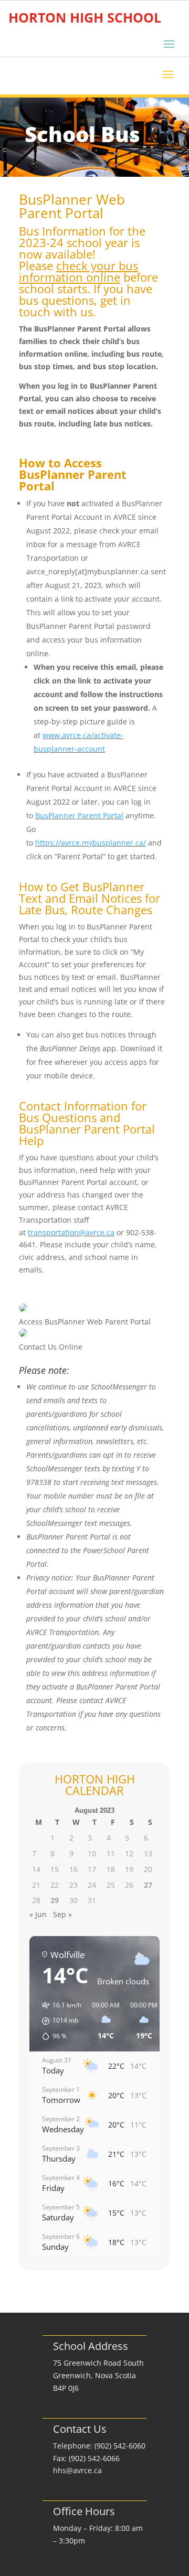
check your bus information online (78, 271)
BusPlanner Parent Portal (79, 815)
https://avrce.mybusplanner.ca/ (91, 843)
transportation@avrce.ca (71, 1232)
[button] (58, 2021)
